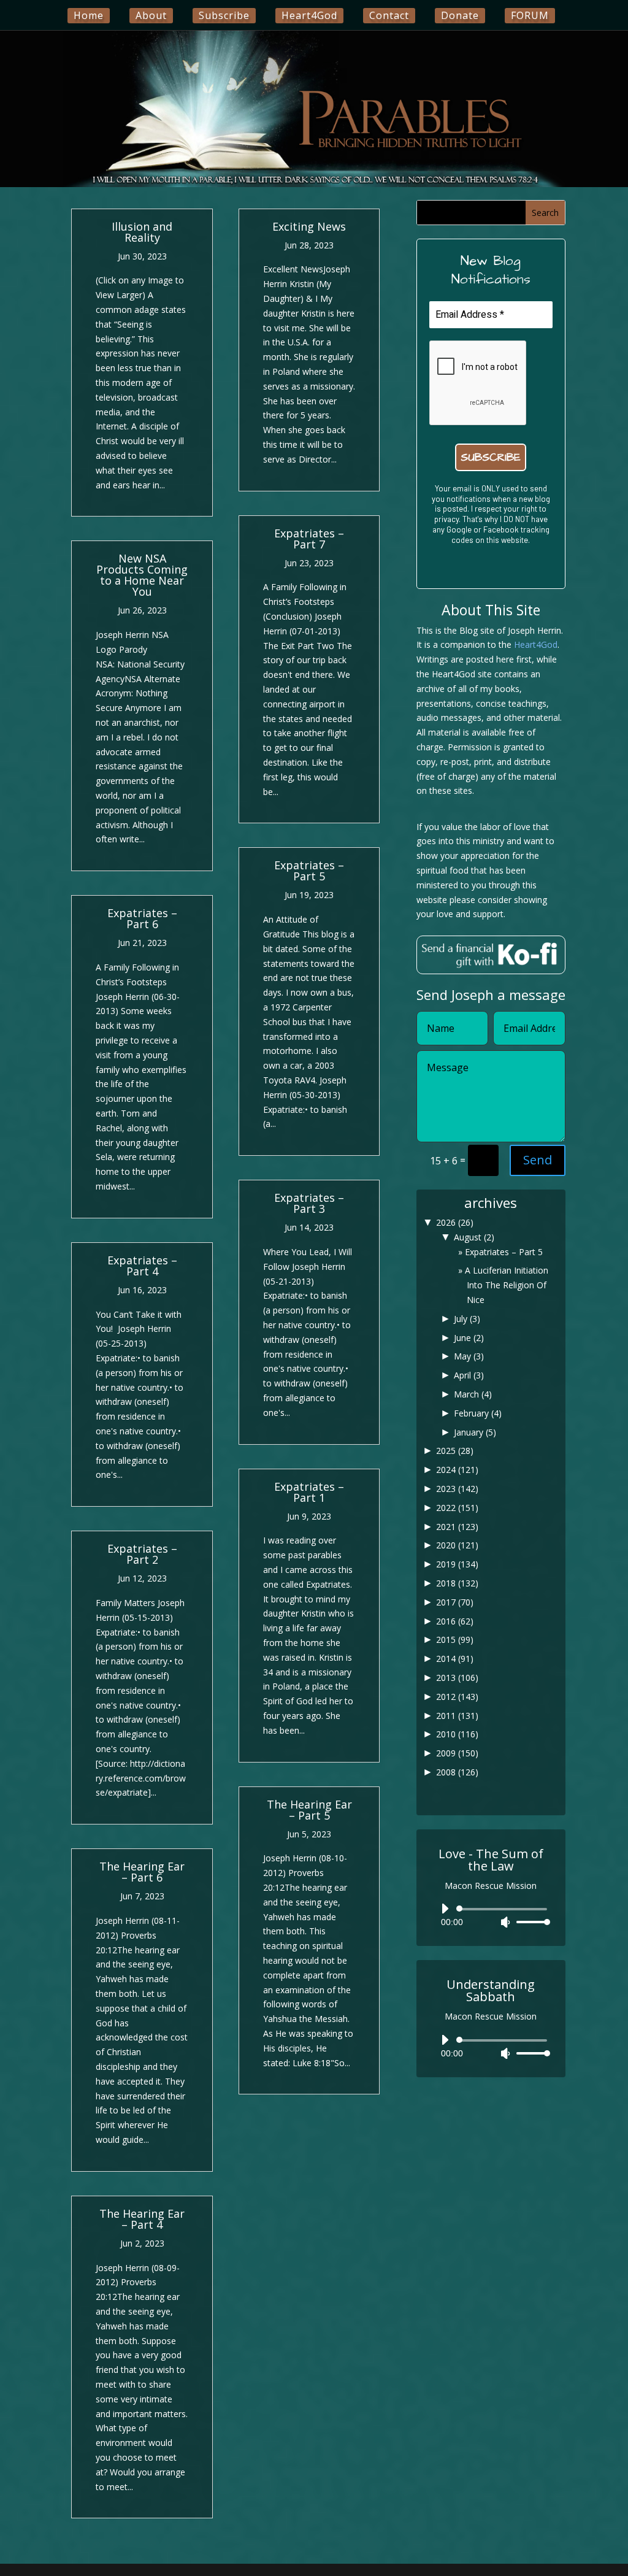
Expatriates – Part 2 (142, 1554)
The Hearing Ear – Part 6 (142, 1872)
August (474, 1237)
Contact (389, 15)
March (473, 1394)
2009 (457, 1753)
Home (89, 15)
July (467, 1319)
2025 (455, 1451)
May (469, 1356)
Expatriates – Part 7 (309, 539)
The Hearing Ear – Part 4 (142, 2219)
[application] (491, 1915)
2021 (457, 1527)
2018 (457, 1583)
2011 (457, 1716)
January (475, 1432)
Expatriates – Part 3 (309, 1203)
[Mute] (505, 1922)
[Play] (445, 1909)
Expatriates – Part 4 (142, 1266)
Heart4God (309, 15)
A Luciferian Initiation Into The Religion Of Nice (507, 1285)
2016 (455, 1621)
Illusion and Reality (142, 232)
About (151, 15)
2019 (457, 1564)
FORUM (530, 15)
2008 (457, 1772)
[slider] (530, 1922)
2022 (457, 1508)
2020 (457, 1545)
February (478, 1413)
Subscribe (224, 15)
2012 (457, 1697)
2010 (457, 1734)
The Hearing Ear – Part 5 (309, 1810)
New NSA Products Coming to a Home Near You (142, 575)
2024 (457, 1470)
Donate (460, 15)
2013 (457, 1678)
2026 (455, 1222)
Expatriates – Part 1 (309, 1492)
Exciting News (309, 226)
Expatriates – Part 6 (142, 918)
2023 (457, 1489)
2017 (455, 1602)
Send (538, 1160)
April (469, 1375)
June (469, 1338)
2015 (455, 1640)
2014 (455, 1659)
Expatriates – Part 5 (309, 871)
